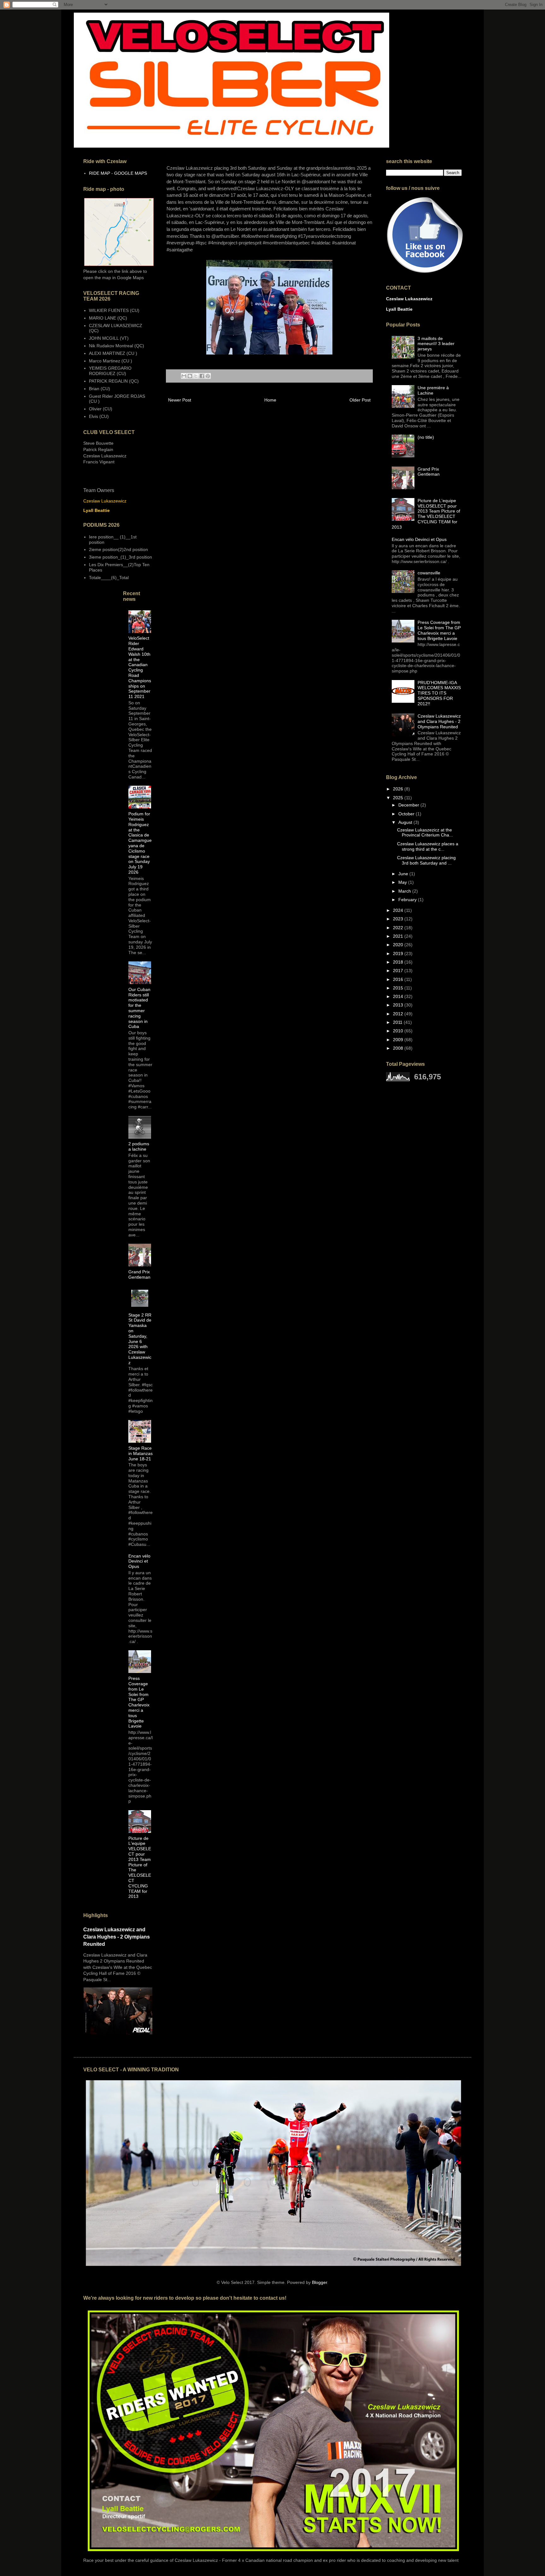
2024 (399, 910)
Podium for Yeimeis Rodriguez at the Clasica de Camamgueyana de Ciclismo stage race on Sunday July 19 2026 (140, 843)
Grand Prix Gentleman (139, 1274)
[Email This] (184, 376)
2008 (399, 1048)
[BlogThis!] (190, 376)
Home (270, 400)
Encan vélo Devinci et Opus (139, 1561)
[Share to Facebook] (202, 376)
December (409, 805)
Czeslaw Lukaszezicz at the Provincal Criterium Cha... (425, 833)
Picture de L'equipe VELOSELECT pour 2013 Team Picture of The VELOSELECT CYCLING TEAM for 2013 (426, 514)
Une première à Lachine (433, 390)
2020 (399, 945)
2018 (399, 962)
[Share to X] (196, 376)
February (408, 900)
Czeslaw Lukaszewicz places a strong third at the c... (428, 846)
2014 (399, 996)
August (406, 822)
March (405, 891)
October (407, 814)
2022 (399, 928)
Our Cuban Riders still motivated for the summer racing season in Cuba (139, 1008)
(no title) (426, 437)
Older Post (360, 400)
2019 (399, 954)
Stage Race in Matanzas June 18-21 (141, 1453)
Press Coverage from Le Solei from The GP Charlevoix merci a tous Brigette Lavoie (139, 1702)
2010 (399, 1031)
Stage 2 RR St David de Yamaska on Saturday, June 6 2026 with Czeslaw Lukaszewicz (140, 1339)
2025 (399, 798)
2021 (399, 936)
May (403, 882)
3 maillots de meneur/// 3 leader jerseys (436, 344)
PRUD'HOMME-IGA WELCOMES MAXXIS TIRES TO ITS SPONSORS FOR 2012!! (439, 693)
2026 (399, 789)
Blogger (319, 2282)
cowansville (429, 573)
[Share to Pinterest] (208, 376)
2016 (399, 979)
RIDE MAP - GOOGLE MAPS (118, 173)
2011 (398, 1022)
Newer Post (180, 400)
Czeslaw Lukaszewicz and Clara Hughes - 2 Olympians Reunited (117, 1937)
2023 (399, 919)
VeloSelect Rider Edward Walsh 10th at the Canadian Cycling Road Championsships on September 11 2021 (140, 667)
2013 (399, 1005)
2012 (399, 1014)
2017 (399, 971)
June (404, 874)
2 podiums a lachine (139, 1146)
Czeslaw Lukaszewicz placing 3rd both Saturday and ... (426, 860)
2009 (399, 1040)
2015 (399, 988)
